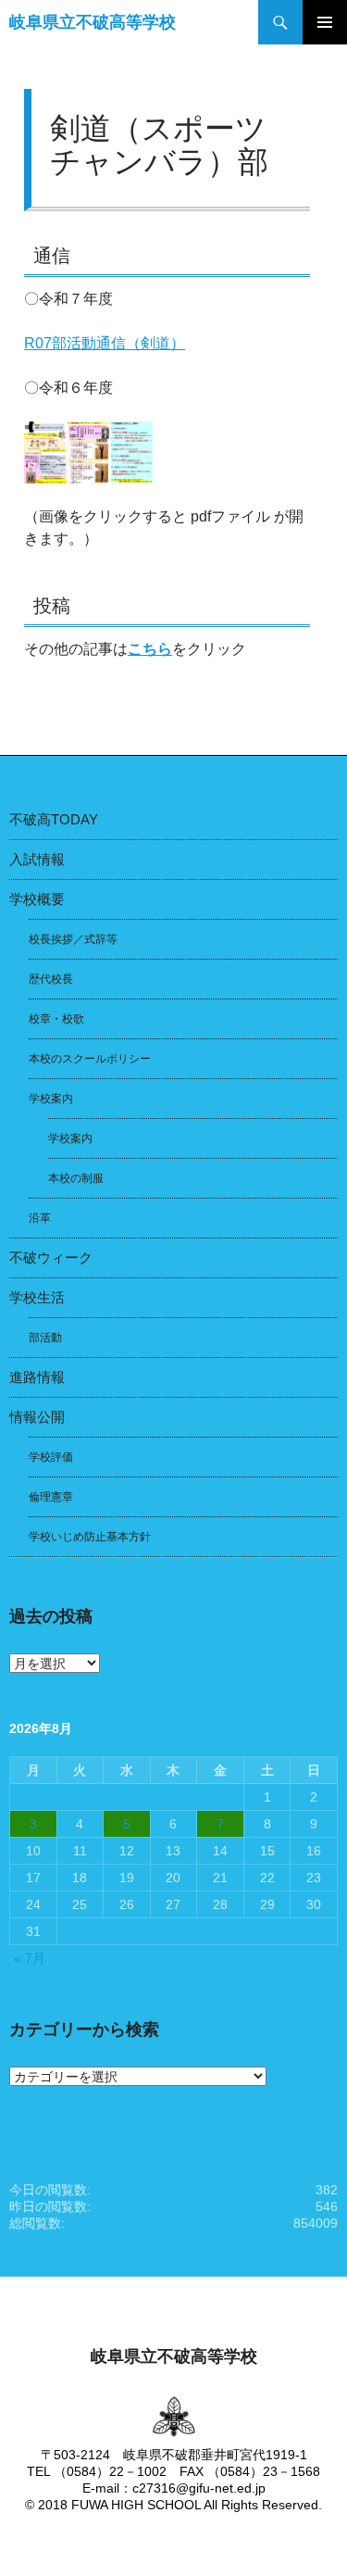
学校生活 (37, 1297)
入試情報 (37, 859)
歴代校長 (51, 979)
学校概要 (37, 899)
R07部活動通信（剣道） (105, 343)
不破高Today (54, 819)
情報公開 (37, 1417)
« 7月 (30, 1958)
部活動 (45, 1338)
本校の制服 (76, 1178)
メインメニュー (325, 22)
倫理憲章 (51, 1497)
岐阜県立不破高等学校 (93, 22)
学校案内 (51, 1099)
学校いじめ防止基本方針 (90, 1537)
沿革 (40, 1218)
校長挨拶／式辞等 (73, 939)
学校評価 (51, 1457)
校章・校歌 (56, 1019)
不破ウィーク (51, 1257)
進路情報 (37, 1377)
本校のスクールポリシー (90, 1059)
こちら (150, 649)
